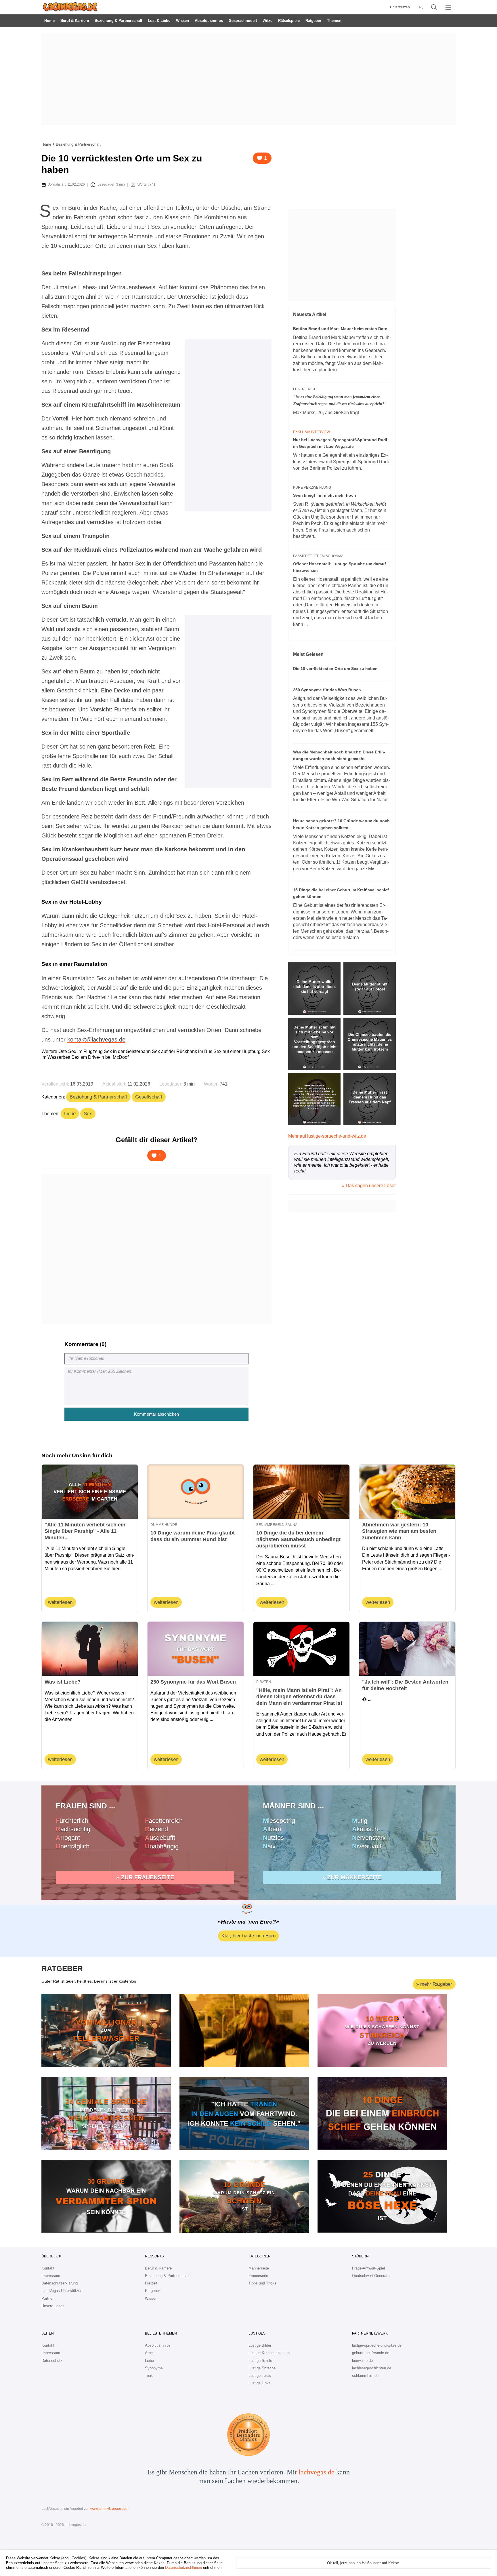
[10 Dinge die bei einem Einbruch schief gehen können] (382, 2113)
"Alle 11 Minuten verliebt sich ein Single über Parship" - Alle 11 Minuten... (85, 1531)
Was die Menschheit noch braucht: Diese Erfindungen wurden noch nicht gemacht (339, 755)
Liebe (70, 1114)
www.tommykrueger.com (109, 2509)
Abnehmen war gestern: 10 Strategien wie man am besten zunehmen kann (399, 1531)
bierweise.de (362, 2361)
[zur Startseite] (70, 7)
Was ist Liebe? (63, 1682)
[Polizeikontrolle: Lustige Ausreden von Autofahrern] (244, 2113)
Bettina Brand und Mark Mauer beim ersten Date (340, 329)
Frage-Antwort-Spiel (368, 2268)
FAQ (420, 7)
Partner (47, 2298)
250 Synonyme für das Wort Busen (327, 690)
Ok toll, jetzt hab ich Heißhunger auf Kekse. (364, 2563)
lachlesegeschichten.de (372, 2368)
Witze (267, 21)
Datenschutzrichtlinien (183, 2568)
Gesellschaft (149, 1097)
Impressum (51, 2276)
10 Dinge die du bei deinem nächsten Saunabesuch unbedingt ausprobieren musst (298, 1539)
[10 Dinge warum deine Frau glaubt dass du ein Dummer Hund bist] (196, 1492)
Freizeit (151, 2283)
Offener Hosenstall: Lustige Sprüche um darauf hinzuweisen (340, 567)
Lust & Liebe (159, 21)
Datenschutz (52, 2361)
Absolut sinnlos (209, 21)
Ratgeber (313, 21)
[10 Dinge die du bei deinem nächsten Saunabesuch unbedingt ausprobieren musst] (301, 1492)
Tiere (149, 2376)
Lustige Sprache (262, 2368)
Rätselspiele (289, 21)
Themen (334, 21)
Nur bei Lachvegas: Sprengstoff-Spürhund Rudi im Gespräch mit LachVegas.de (340, 443)
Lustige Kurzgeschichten (269, 2353)
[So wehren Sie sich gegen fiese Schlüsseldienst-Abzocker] (244, 2030)
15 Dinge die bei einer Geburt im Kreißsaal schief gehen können (341, 893)
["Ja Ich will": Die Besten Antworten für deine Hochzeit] (407, 1649)
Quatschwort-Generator (371, 2276)
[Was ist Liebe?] (90, 1649)
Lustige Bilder (260, 2345)
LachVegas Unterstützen (62, 2291)
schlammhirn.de (365, 2376)
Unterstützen (400, 7)
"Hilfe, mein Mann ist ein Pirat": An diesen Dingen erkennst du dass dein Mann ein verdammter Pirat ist (299, 1697)
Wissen (182, 21)
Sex (88, 1114)
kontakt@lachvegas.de (96, 1039)
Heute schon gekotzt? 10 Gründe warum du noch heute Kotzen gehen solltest (341, 824)
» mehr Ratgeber (434, 1984)
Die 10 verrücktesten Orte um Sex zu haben (335, 669)
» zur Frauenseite (145, 1877)
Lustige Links (260, 2383)
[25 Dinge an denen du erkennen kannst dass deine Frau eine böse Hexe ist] (382, 2196)
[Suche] (434, 7)
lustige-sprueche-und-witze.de (377, 2345)
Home (49, 21)
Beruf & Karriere (75, 21)
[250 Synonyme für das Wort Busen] (196, 1649)
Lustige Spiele (260, 2361)
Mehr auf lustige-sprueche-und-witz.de (327, 1136)
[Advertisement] (248, 79)
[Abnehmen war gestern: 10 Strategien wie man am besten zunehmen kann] (407, 1492)
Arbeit (150, 2353)
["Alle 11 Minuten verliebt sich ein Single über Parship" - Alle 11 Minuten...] (90, 1492)
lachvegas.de (317, 2472)
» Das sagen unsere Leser (369, 1186)
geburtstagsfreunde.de (371, 2353)
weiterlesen (60, 1602)
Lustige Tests (260, 2376)
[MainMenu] (448, 7)
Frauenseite (258, 2276)
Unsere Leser (52, 2306)
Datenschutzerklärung (60, 2283)
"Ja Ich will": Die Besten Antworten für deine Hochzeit (405, 1685)
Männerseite (259, 2268)
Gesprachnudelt (243, 21)
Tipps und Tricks (262, 2283)
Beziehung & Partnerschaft (118, 21)
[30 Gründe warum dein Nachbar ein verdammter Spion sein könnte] (106, 2196)
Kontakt (48, 2268)
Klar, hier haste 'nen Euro (248, 1936)
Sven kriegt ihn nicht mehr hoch (325, 495)
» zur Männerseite (352, 1877)
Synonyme (154, 2368)
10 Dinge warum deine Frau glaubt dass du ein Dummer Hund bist (193, 1536)
